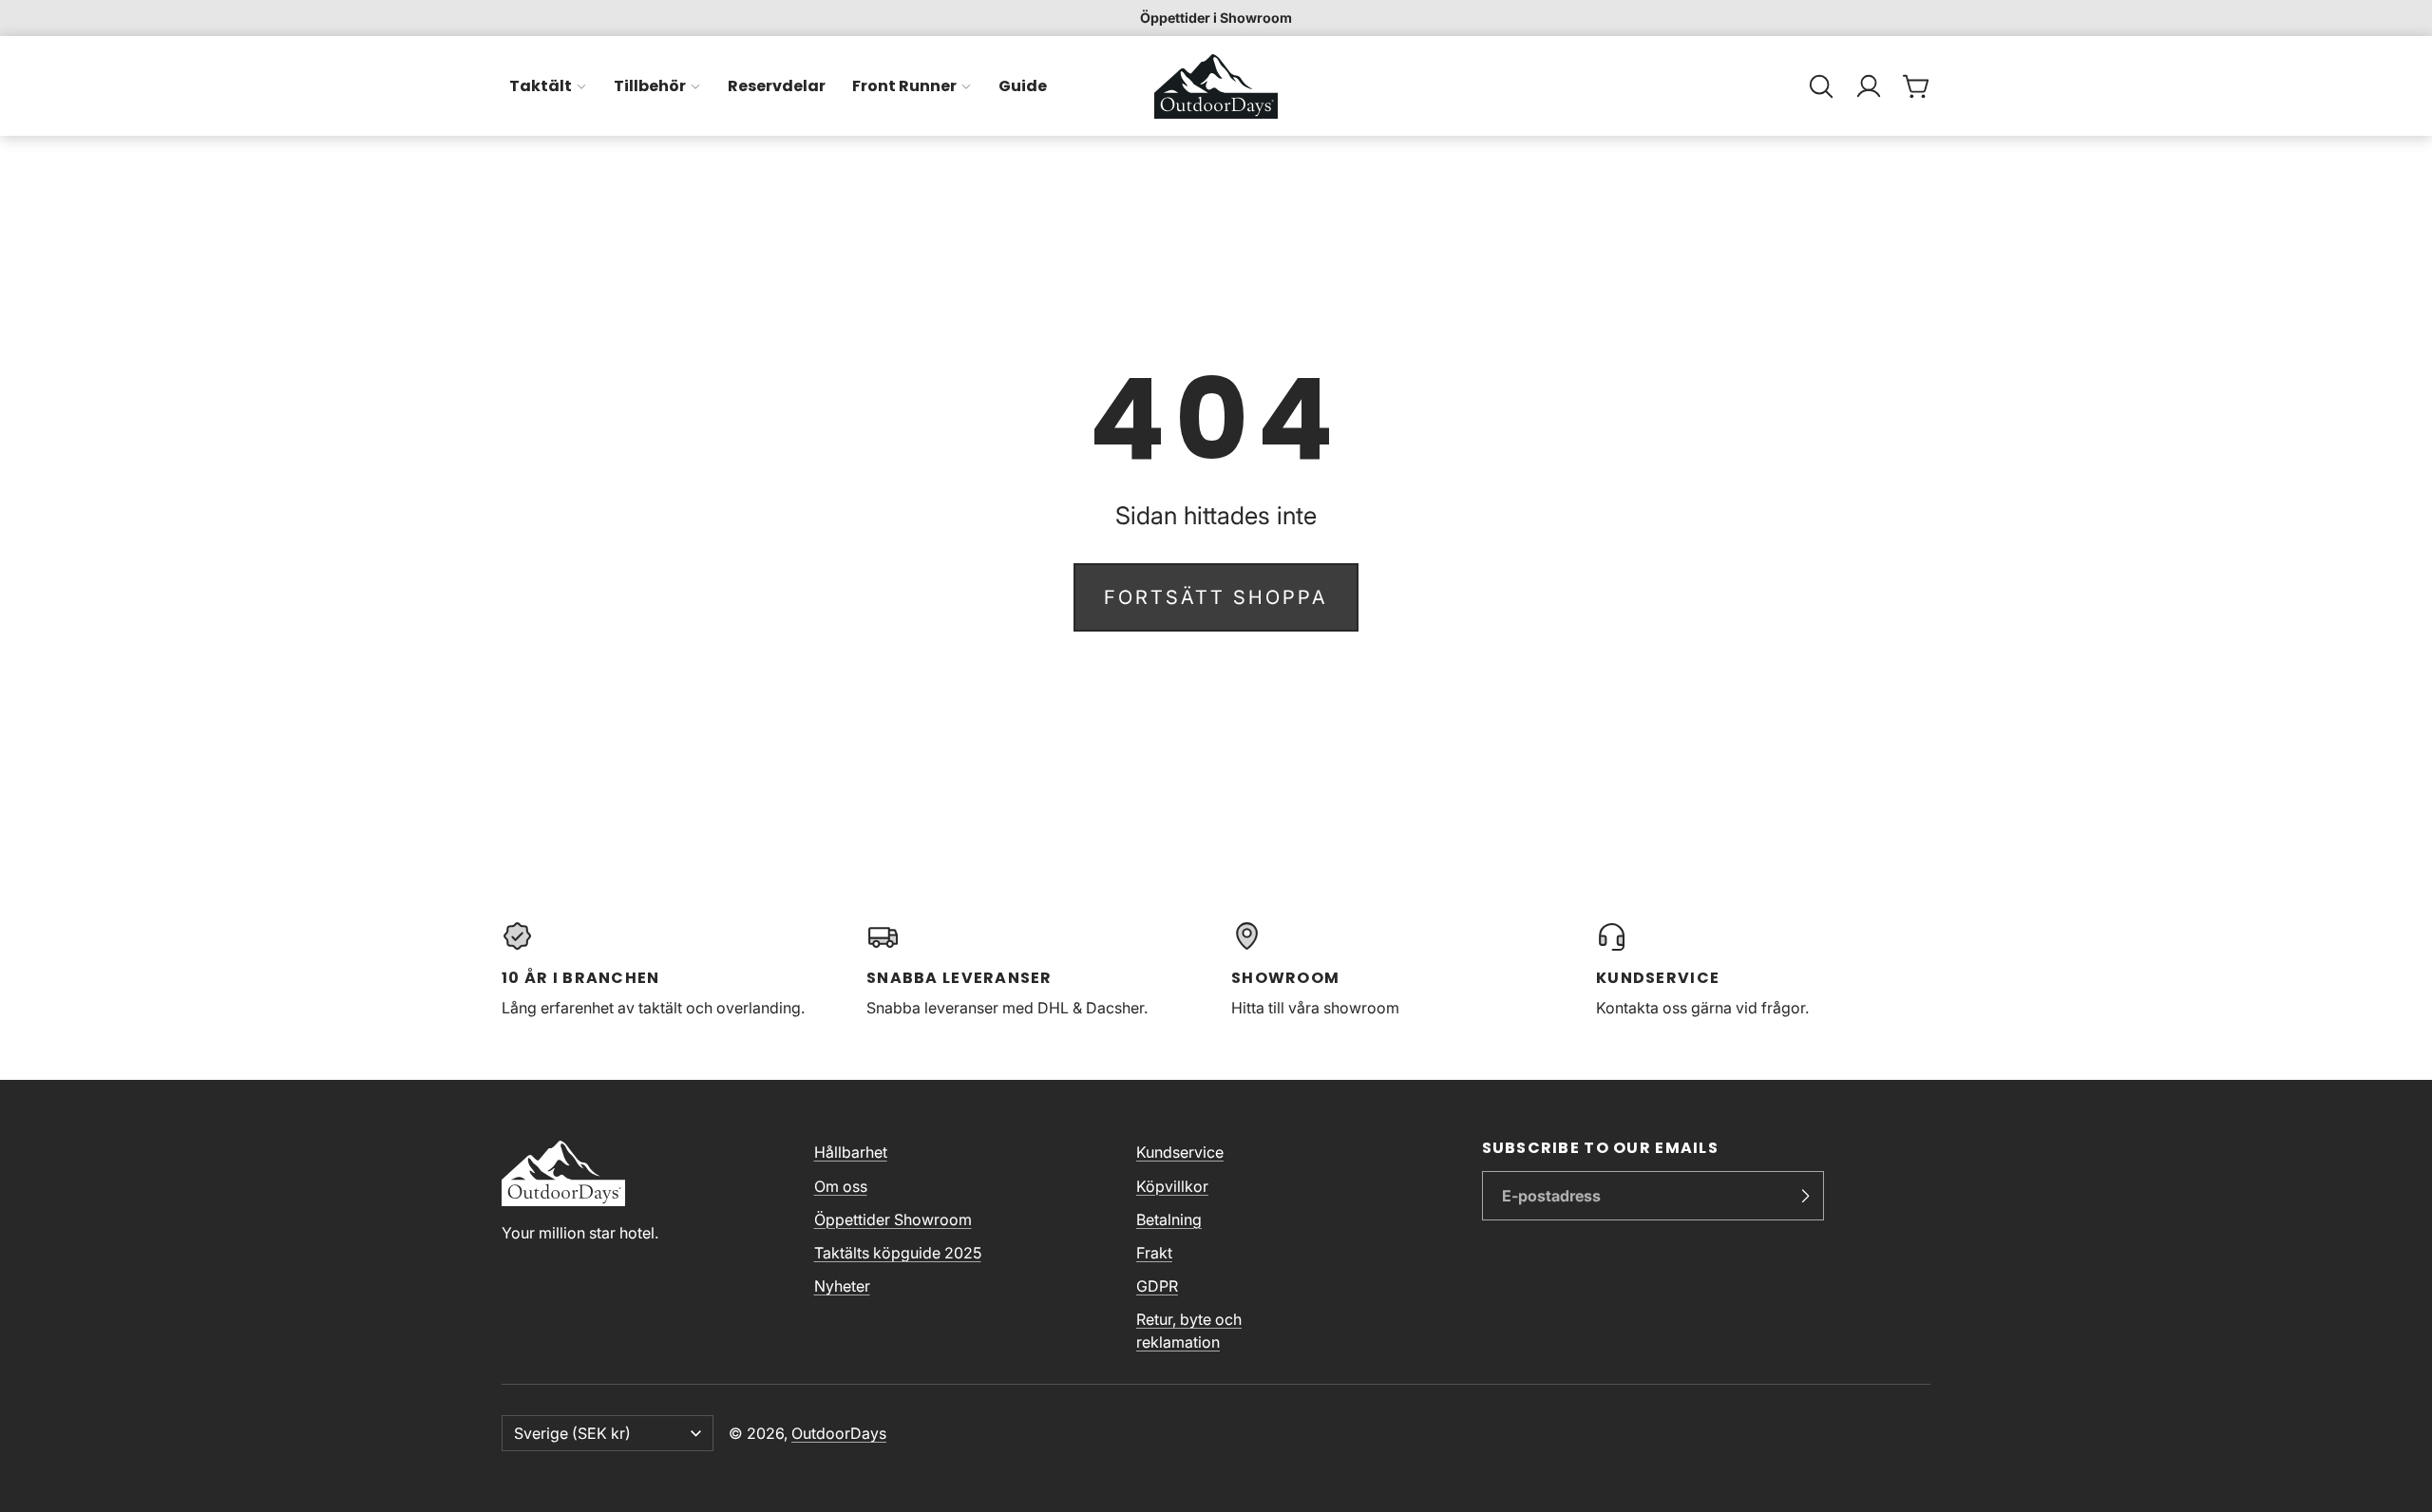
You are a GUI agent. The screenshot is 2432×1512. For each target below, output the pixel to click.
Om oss (841, 1186)
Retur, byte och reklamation (1189, 1331)
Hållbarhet (851, 1152)
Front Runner (904, 86)
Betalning (1169, 1219)
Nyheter (842, 1286)
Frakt (1154, 1253)
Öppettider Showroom (893, 1219)
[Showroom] (1398, 970)
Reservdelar (777, 86)
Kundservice (1180, 1152)
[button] (1821, 86)
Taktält (541, 86)
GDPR (1157, 1286)
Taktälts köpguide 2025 (898, 1253)
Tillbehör (650, 86)
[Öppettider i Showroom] (1216, 18)
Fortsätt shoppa (1216, 597)
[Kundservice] (1763, 970)
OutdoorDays (839, 1433)
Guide (1023, 86)
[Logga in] (1869, 86)
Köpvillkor (1172, 1186)
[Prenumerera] (1805, 1196)
